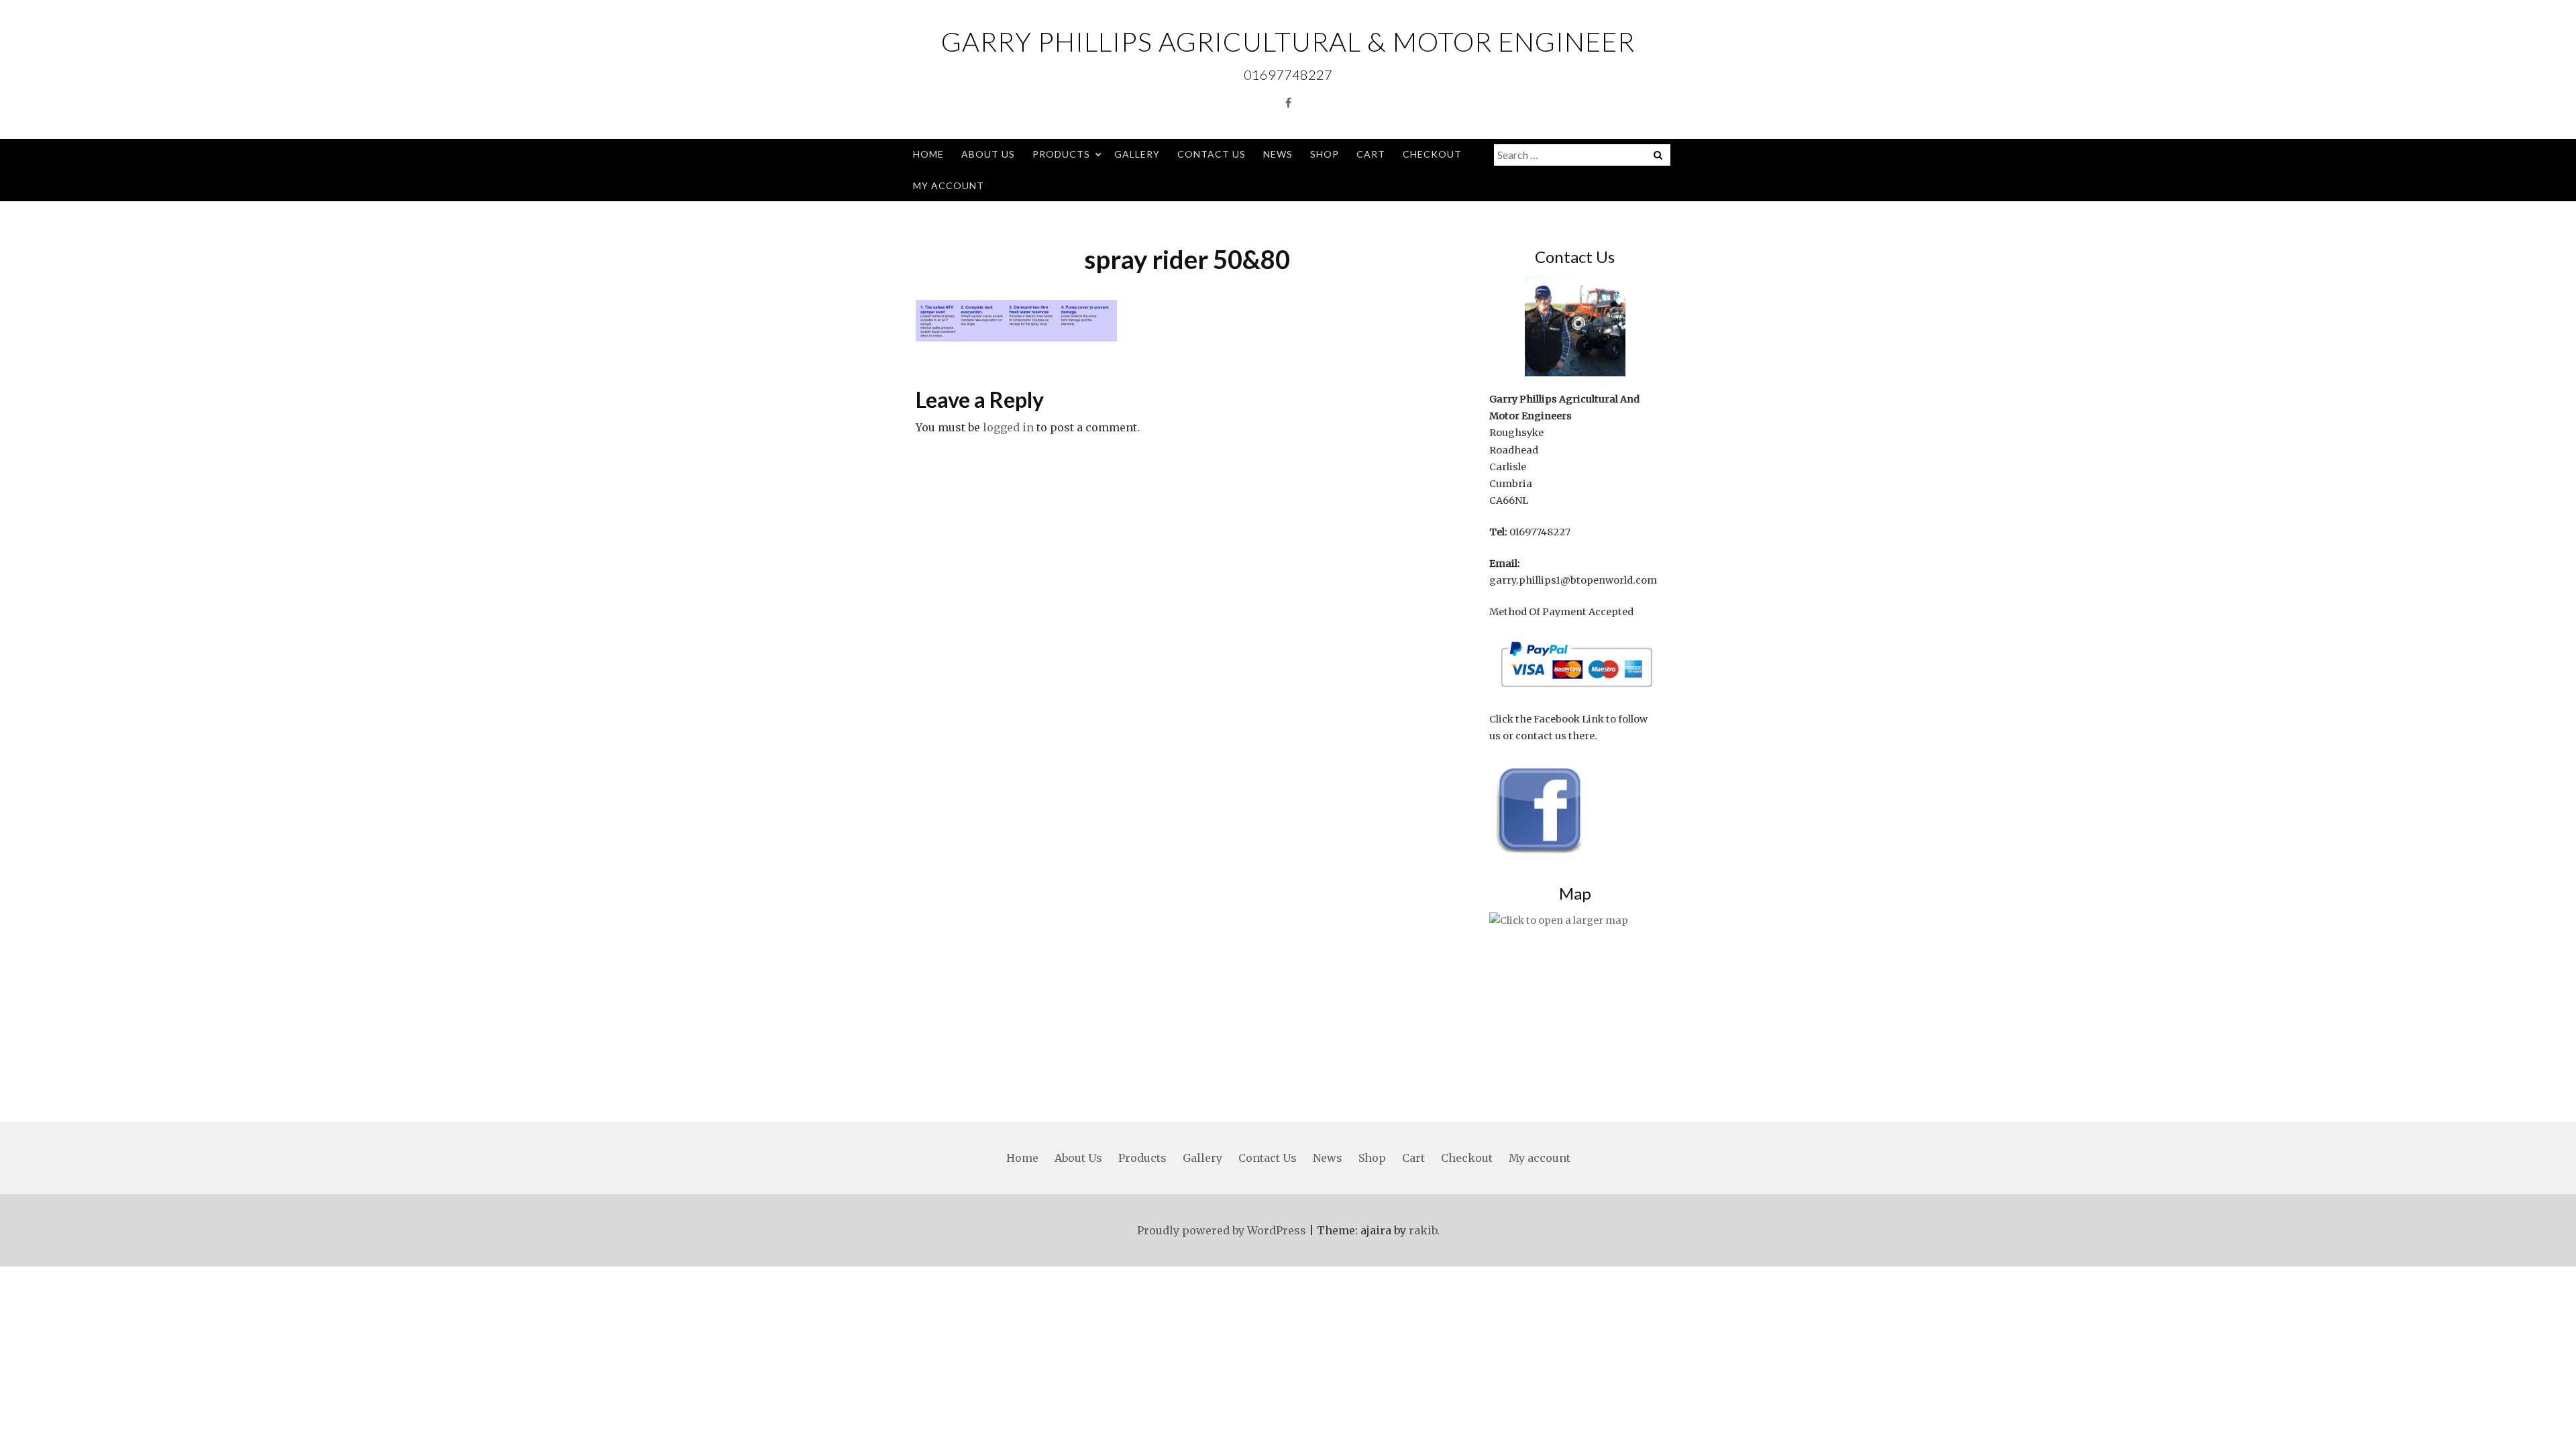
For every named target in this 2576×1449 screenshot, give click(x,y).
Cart (1371, 154)
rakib (1423, 1230)
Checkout (1432, 154)
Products (1061, 154)
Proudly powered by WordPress (1222, 1230)
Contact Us (1212, 154)
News (1278, 154)
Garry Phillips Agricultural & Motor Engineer (1288, 42)
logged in (1008, 427)
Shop (1325, 154)
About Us (988, 154)
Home (928, 154)
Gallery (1137, 154)
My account (949, 185)
